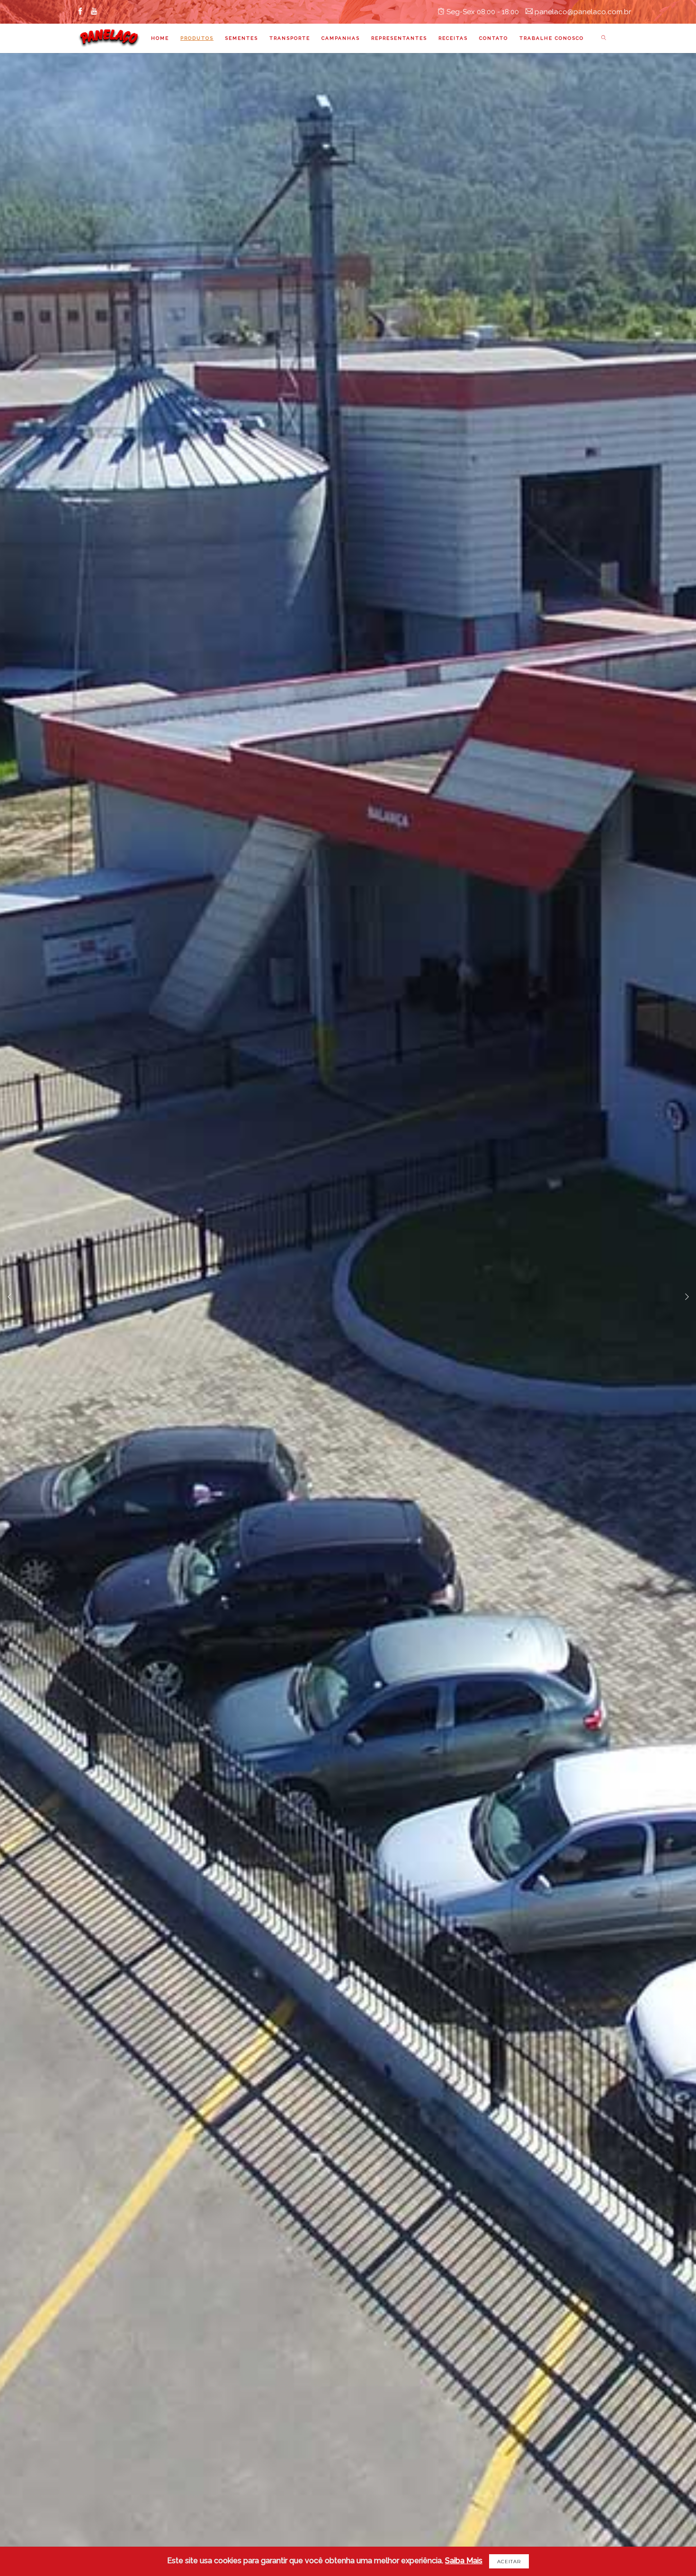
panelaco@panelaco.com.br (582, 12)
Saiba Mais (464, 2561)
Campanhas (341, 38)
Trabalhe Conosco (552, 38)
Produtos (197, 38)
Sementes (241, 38)
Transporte (290, 38)
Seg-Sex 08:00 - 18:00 (482, 12)
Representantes (399, 38)
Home (160, 38)
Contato (494, 38)
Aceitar (509, 2562)
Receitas (453, 38)
